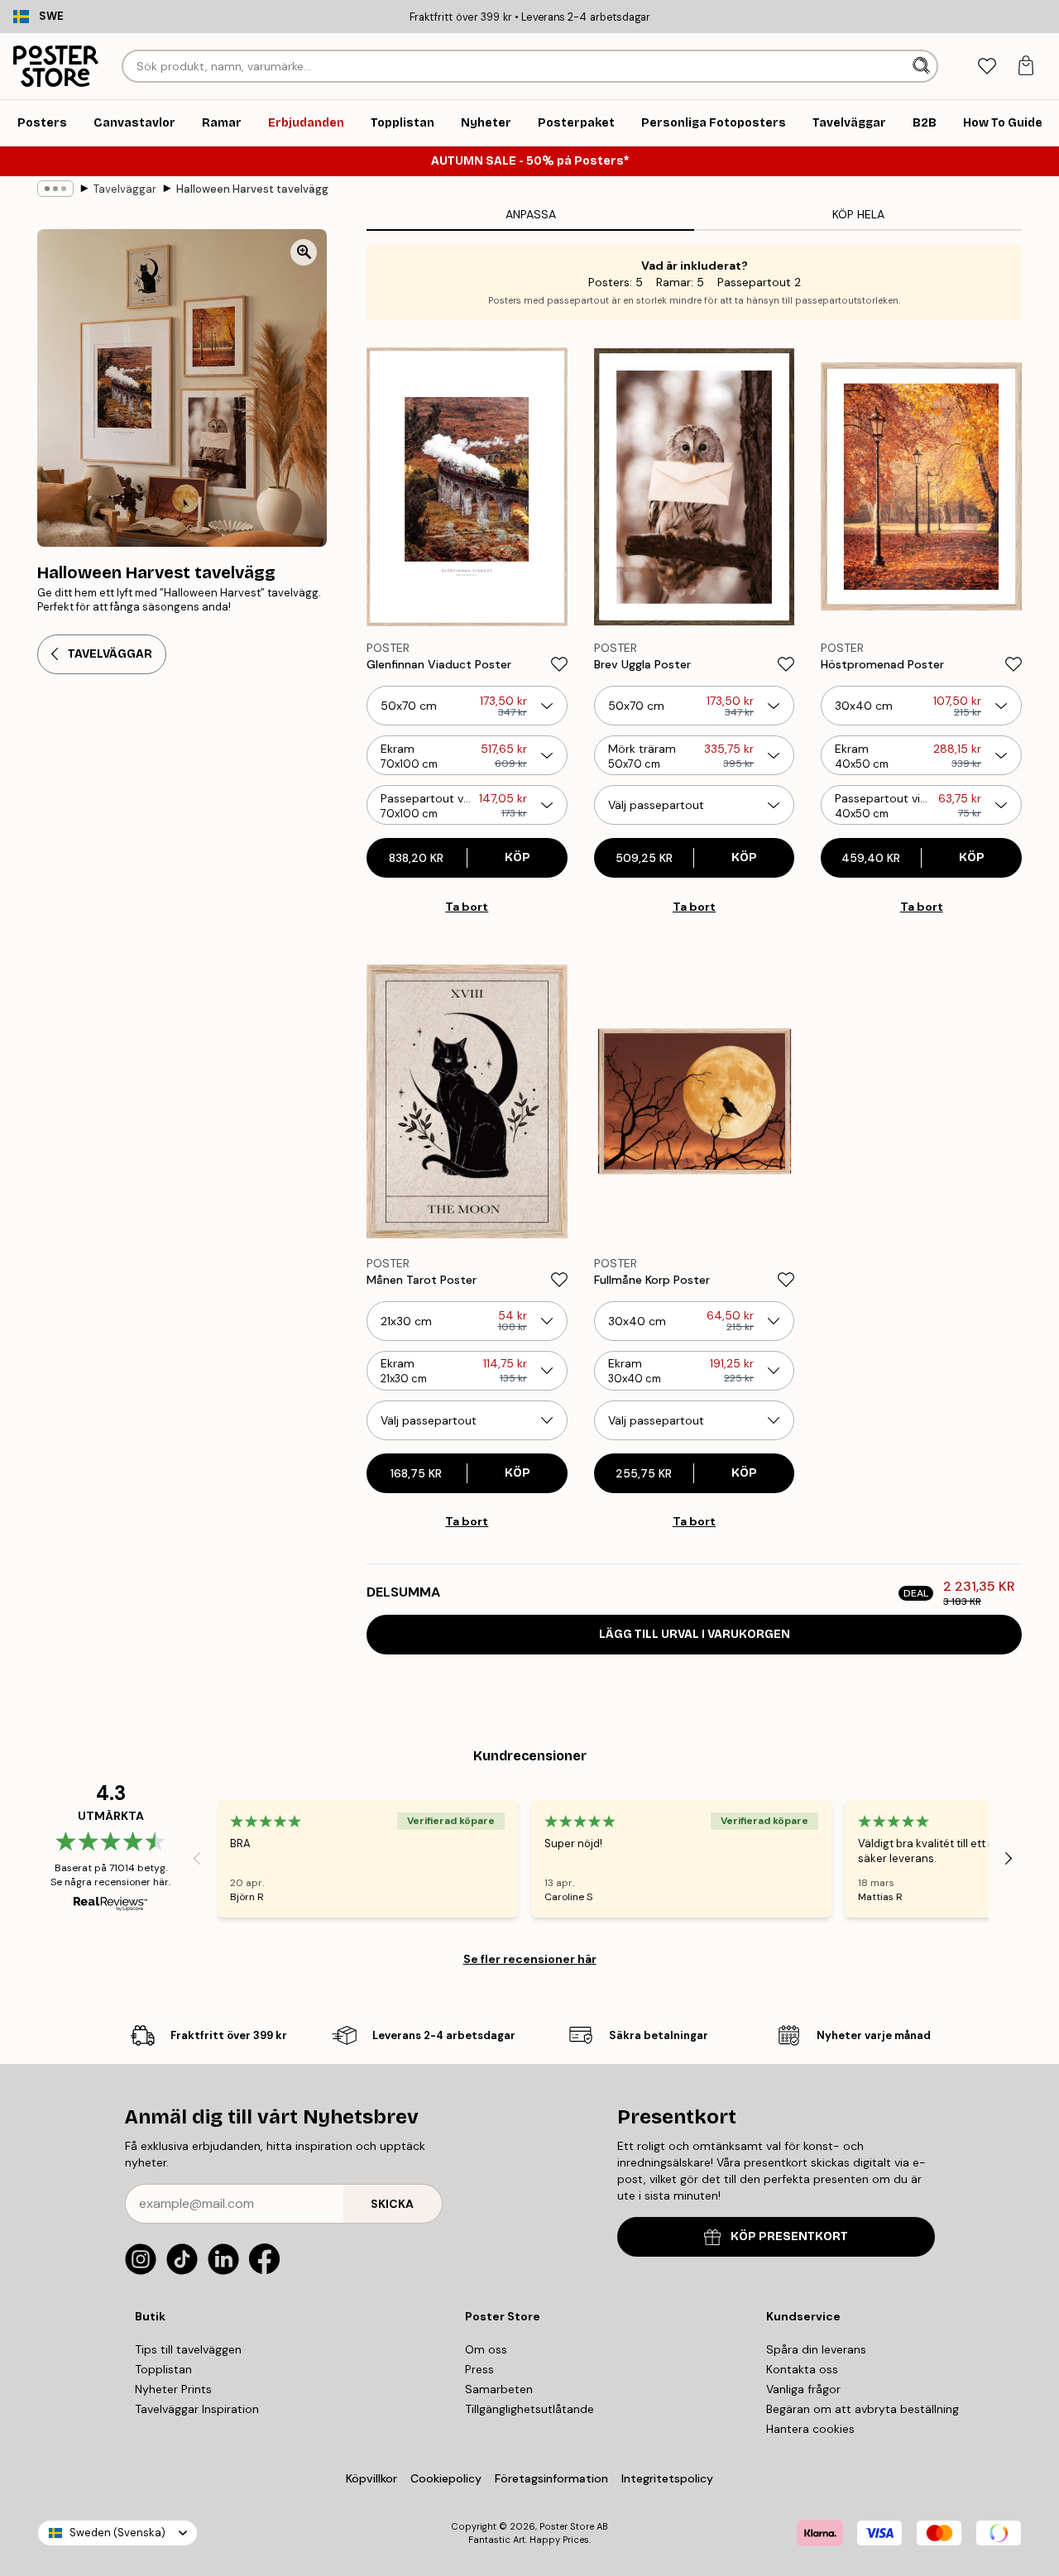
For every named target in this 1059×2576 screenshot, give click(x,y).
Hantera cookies (810, 2429)
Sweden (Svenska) (117, 2533)
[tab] (987, 67)
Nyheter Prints (173, 2389)
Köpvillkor (371, 2478)
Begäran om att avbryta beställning (863, 2409)
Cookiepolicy (446, 2478)
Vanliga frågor (803, 2389)
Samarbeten (499, 2389)
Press (479, 2369)
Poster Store (567, 2526)
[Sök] (923, 66)
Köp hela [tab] (858, 214)
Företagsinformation (551, 2478)
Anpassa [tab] (531, 214)
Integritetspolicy (667, 2478)
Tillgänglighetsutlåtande (529, 2409)
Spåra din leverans (816, 2349)
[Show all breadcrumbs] (55, 189)
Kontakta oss (802, 2369)
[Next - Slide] (1009, 1859)
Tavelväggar (125, 189)
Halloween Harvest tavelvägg (252, 189)
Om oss (486, 2349)
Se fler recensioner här (530, 1959)
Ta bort (467, 907)
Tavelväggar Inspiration (197, 2409)
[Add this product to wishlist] (559, 664)
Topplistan (163, 2369)
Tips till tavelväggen (188, 2349)
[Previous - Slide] (197, 1859)
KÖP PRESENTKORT (789, 2236)
